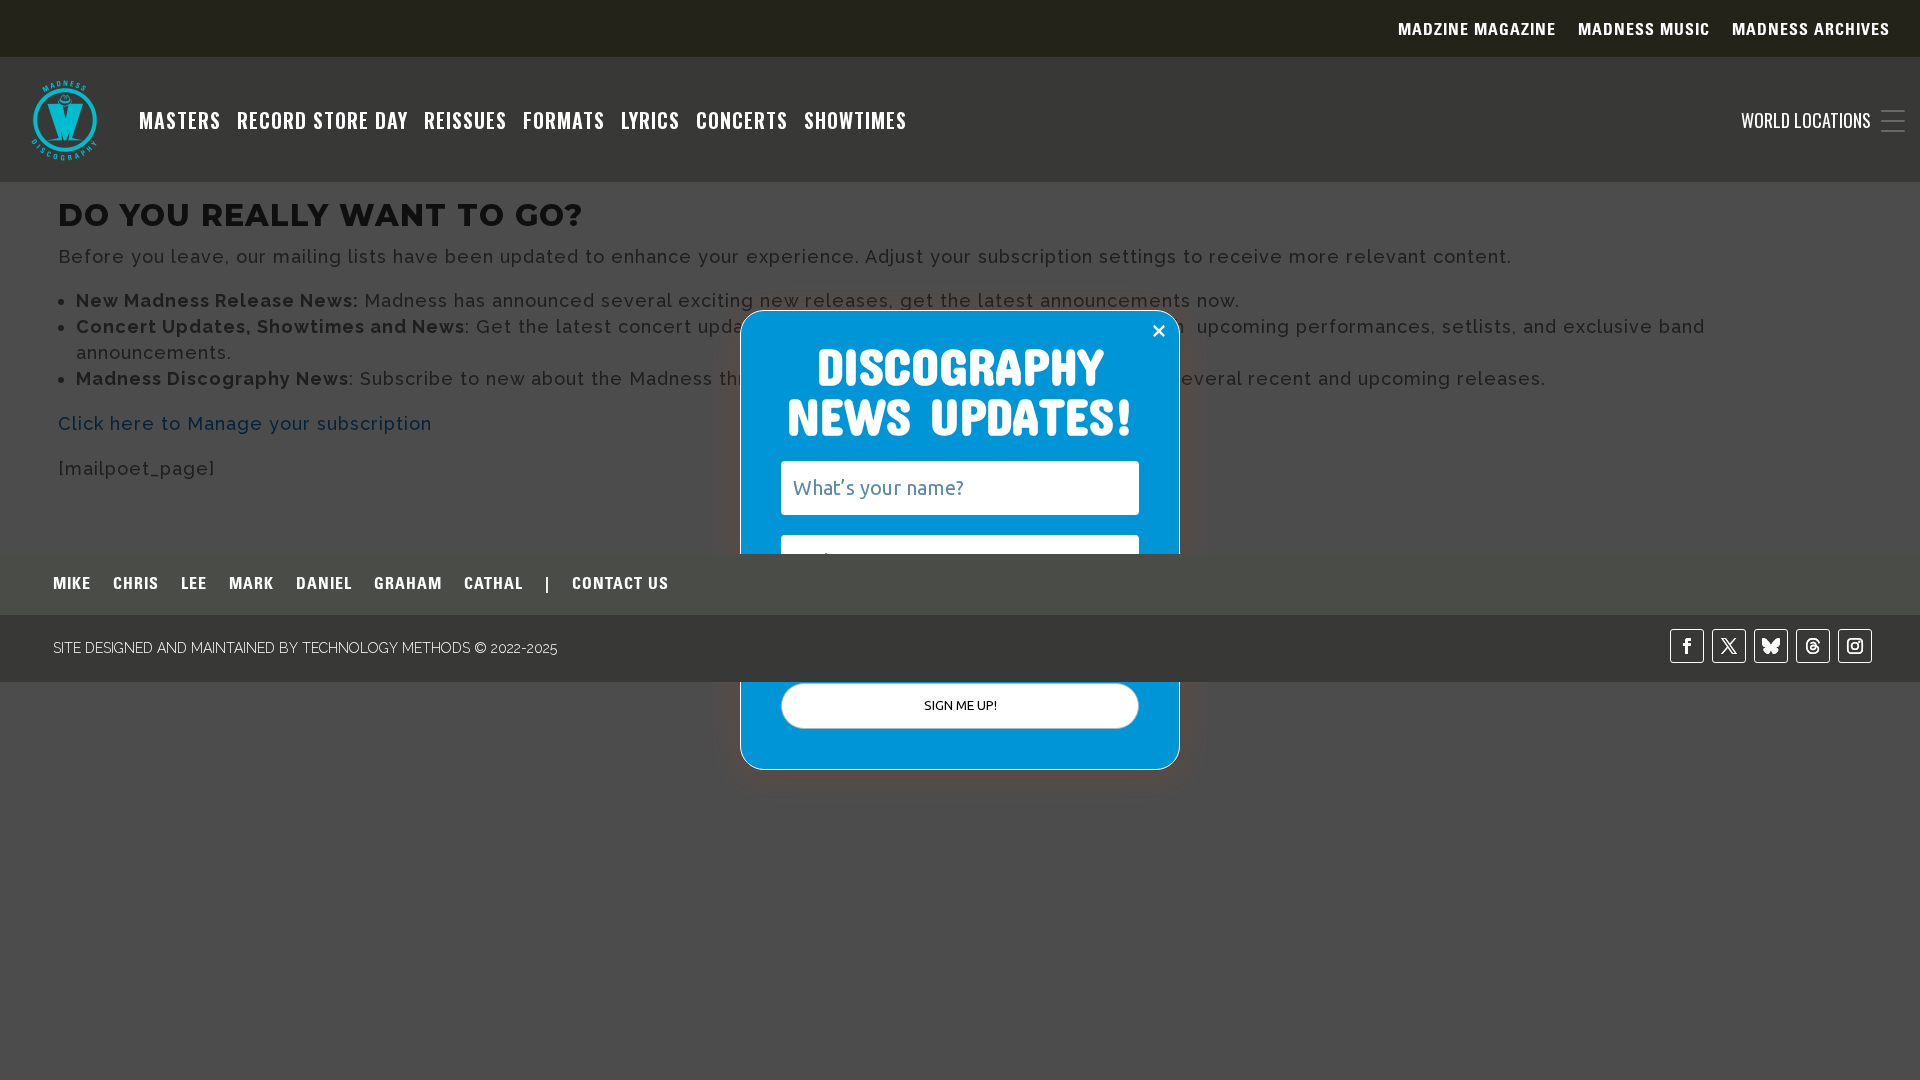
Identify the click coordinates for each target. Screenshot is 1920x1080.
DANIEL (324, 584)
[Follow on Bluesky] (1771, 646)
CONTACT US (620, 584)
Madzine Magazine (1477, 30)
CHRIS (136, 584)
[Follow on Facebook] (1687, 646)
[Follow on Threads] (1813, 646)
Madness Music (1644, 30)
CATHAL (493, 584)
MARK (251, 584)
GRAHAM (408, 584)
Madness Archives (1811, 30)
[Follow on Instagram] (1855, 646)
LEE (194, 584)
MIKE (72, 584)
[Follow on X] (1729, 646)
